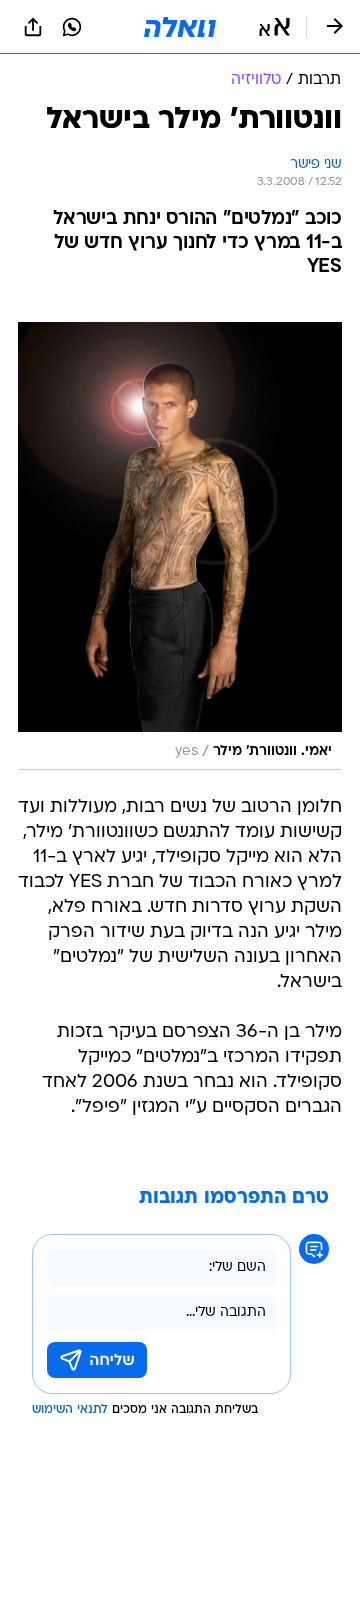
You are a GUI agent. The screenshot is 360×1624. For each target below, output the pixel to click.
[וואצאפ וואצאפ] (72, 27)
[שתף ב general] (33, 27)
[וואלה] (180, 27)
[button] (274, 27)
